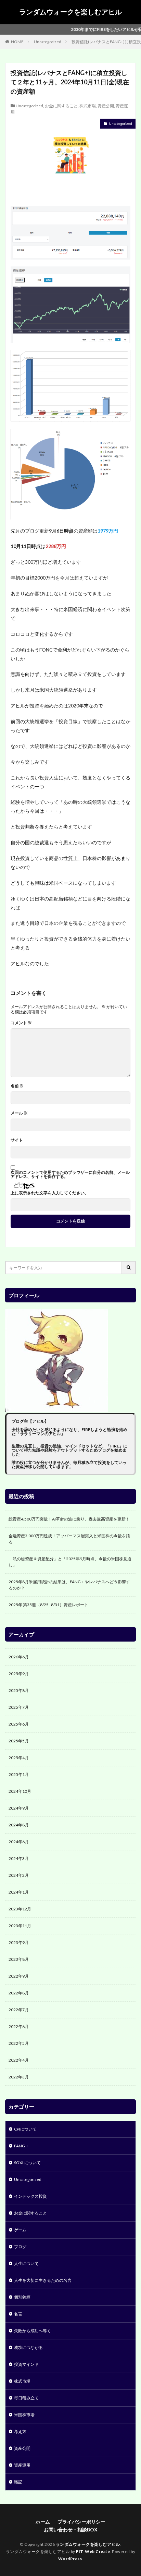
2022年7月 (19, 2010)
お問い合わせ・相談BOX (71, 2530)
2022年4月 (19, 2060)
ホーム (43, 2522)
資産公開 (106, 106)
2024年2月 (19, 1875)
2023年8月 (19, 1959)
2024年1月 (19, 1892)
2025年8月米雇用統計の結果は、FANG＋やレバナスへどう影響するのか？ (69, 1585)
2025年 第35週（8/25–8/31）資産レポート (48, 1605)
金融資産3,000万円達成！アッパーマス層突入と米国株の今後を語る (69, 1539)
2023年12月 (20, 1909)
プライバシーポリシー (81, 2522)
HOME (17, 42)
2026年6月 (19, 1657)
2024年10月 (20, 1791)
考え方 (20, 2431)
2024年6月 (19, 1842)
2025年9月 (19, 1674)
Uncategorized (48, 42)
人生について (26, 2263)
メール (19, 1113)
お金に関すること (61, 106)
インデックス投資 (30, 2196)
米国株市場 (24, 2415)
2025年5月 (19, 1741)
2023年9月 (19, 1942)
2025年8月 (19, 1690)
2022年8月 (19, 1993)
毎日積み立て (26, 2398)
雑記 (18, 2482)
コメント (21, 1023)
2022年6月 (19, 2026)
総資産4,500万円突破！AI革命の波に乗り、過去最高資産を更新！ (69, 1519)
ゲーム (20, 2230)
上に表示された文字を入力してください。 (50, 1193)
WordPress (70, 2559)
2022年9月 (19, 1976)
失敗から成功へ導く (33, 2331)
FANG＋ (22, 2146)
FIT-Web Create (93, 2551)
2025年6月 (19, 1724)
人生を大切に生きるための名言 (43, 2280)
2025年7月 (19, 1707)
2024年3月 (19, 1858)
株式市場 (88, 106)
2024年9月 (19, 1808)
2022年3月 (19, 2077)
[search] (129, 1268)
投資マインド (26, 2364)
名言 (18, 2314)
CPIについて (25, 2129)
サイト (17, 1140)
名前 (17, 1086)
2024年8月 (19, 1825)
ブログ (20, 2247)
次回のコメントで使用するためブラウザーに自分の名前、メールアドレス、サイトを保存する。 (70, 1174)
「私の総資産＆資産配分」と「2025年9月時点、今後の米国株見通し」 (70, 1562)
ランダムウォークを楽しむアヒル (70, 12)
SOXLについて (27, 2163)
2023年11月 (20, 1926)
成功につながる (28, 2347)
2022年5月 (19, 2043)
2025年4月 (19, 1758)
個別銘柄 (22, 2297)
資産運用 (22, 2465)
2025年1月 (19, 1774)
